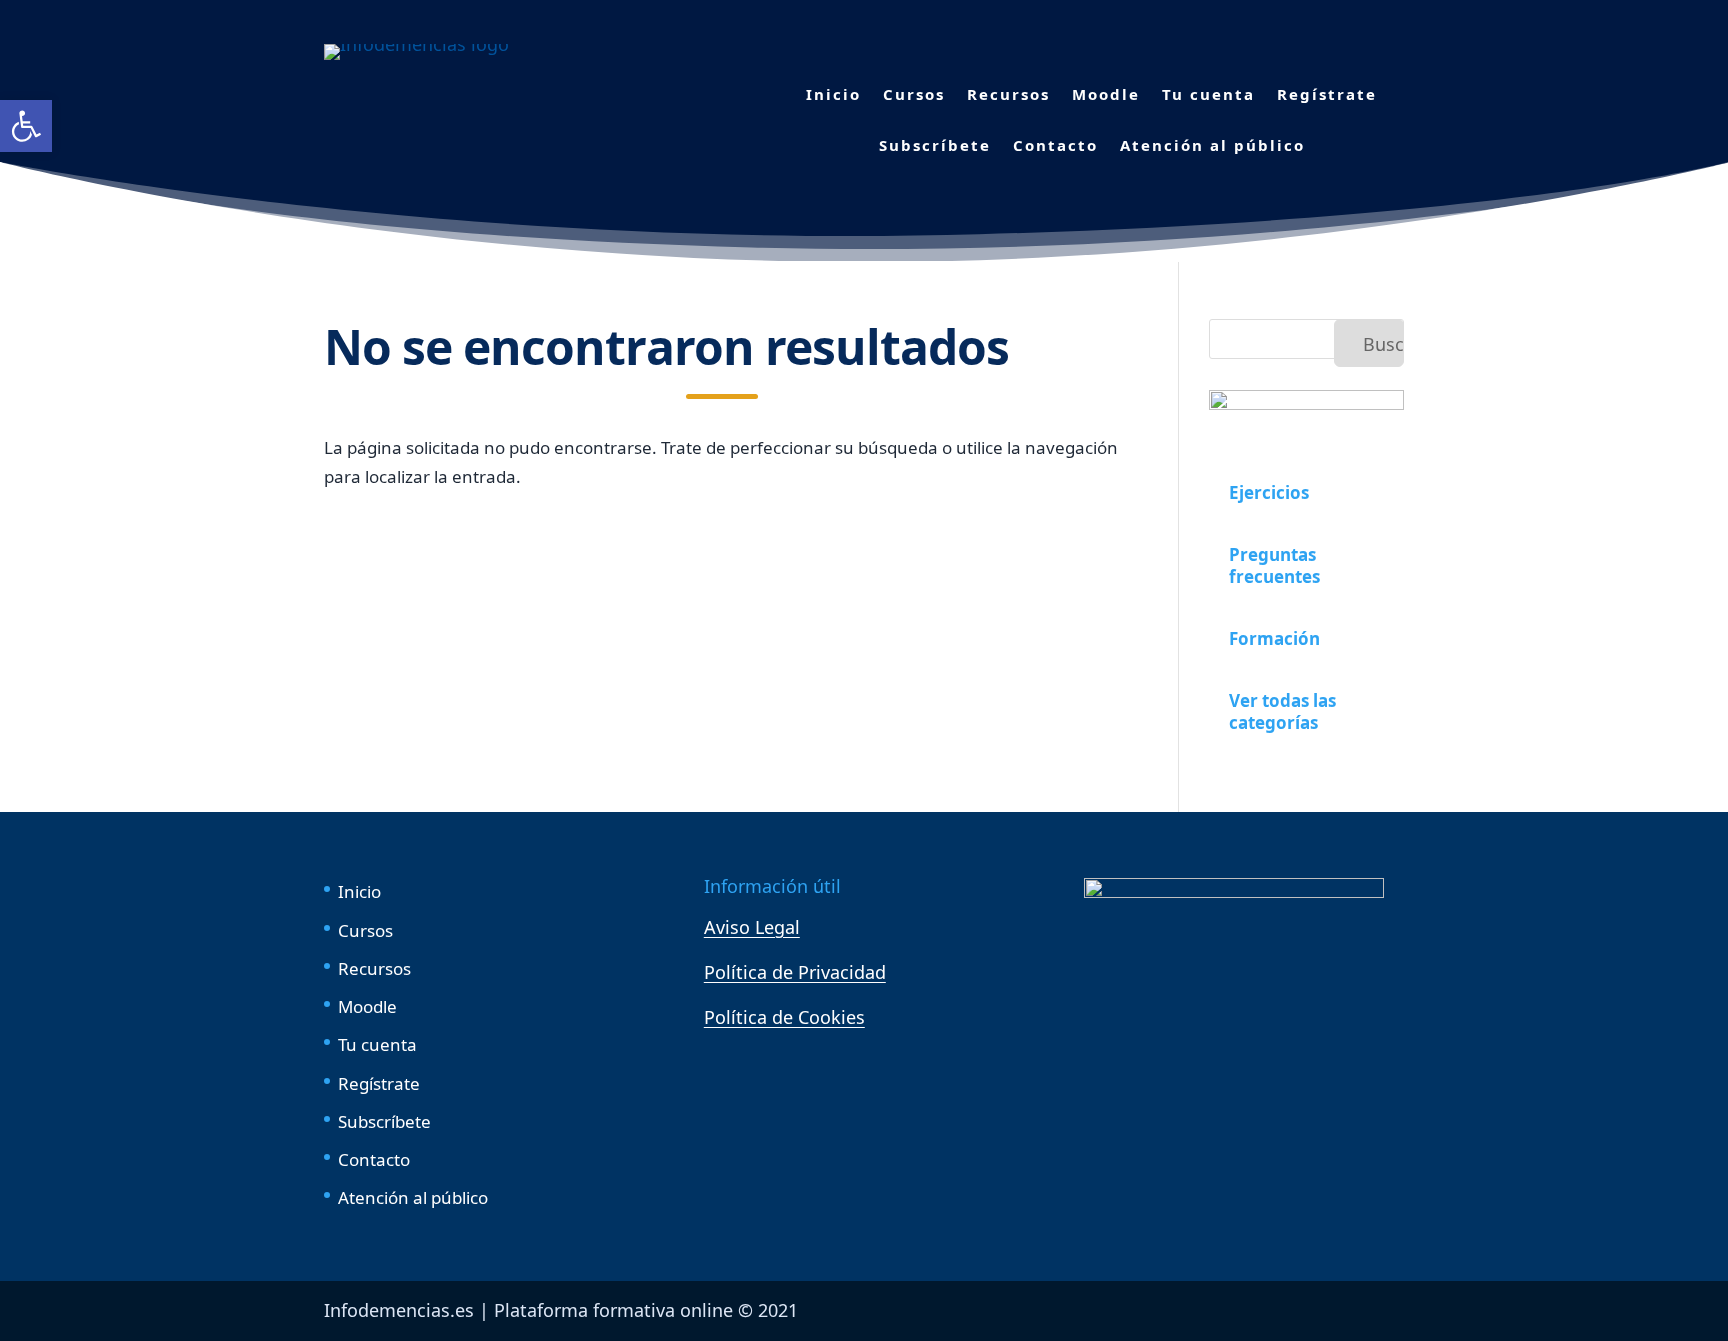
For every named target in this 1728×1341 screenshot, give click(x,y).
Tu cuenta (1208, 94)
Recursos (1008, 94)
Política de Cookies (784, 1017)
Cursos (914, 94)
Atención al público (1212, 145)
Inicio (833, 94)
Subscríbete (935, 145)
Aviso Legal (752, 927)
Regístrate (1327, 94)
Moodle (1106, 94)
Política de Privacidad (795, 972)
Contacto (1055, 145)
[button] (26, 126)
